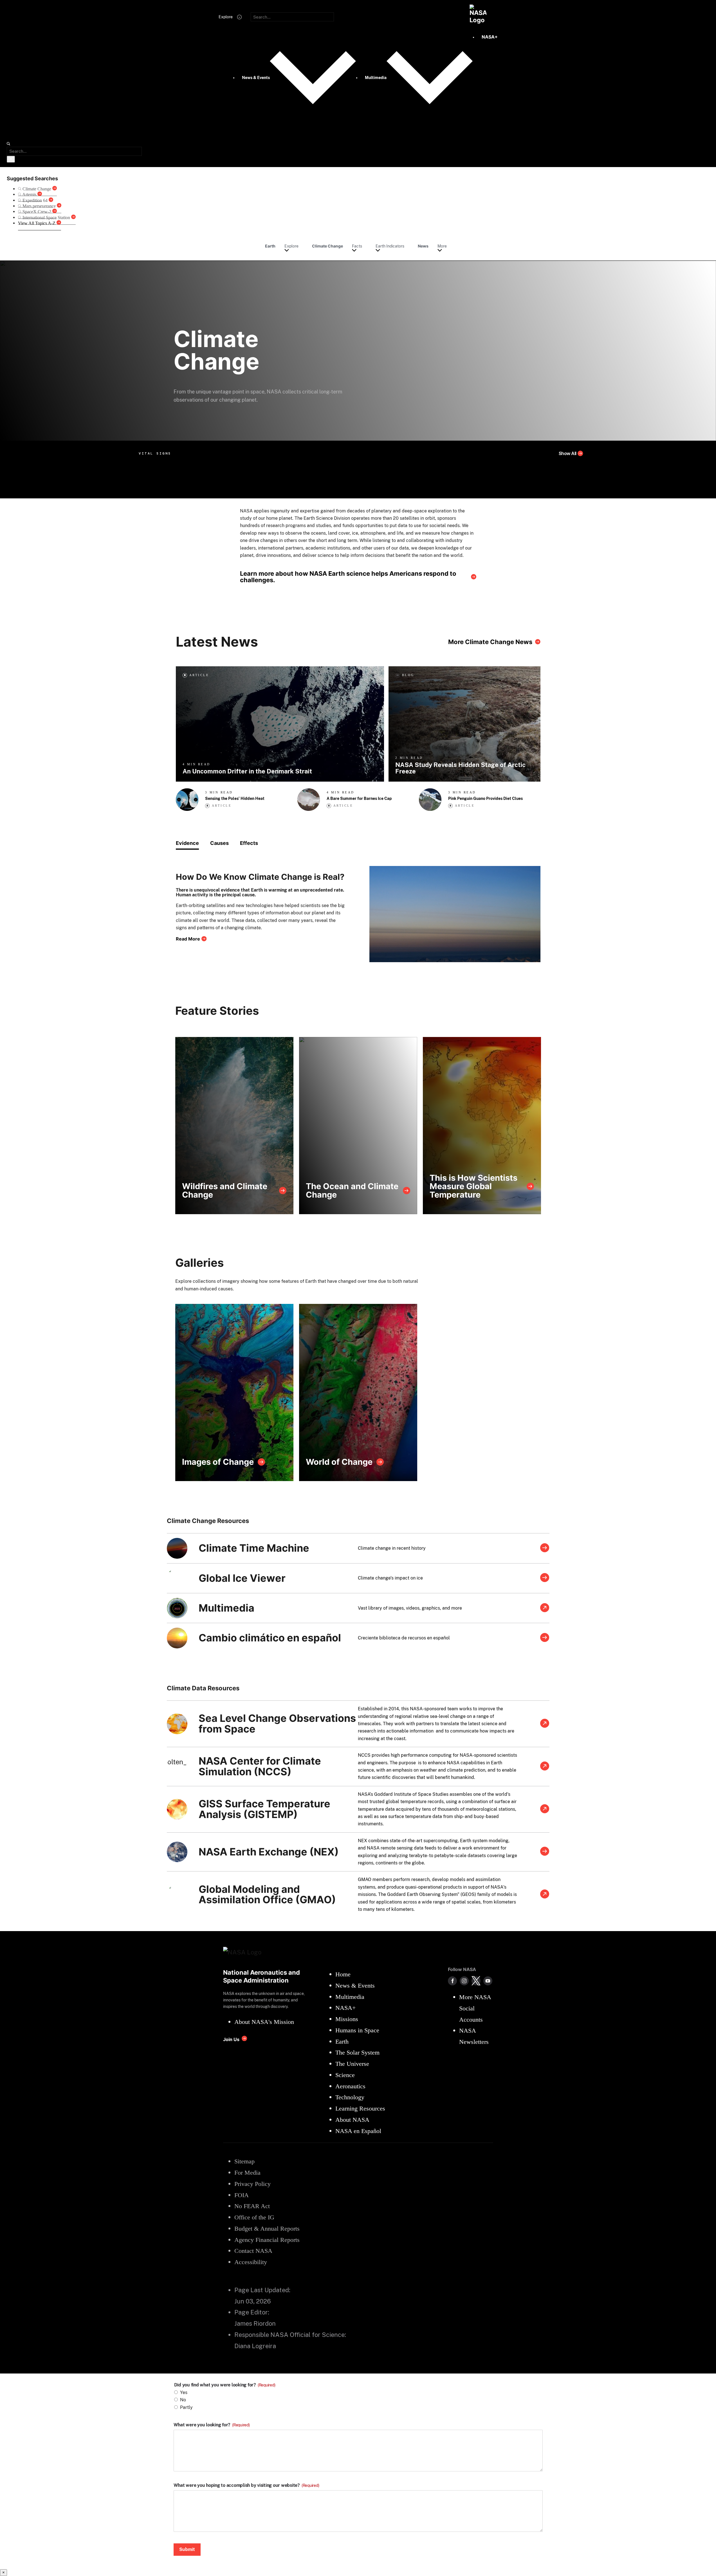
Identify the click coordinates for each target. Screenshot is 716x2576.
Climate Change (327, 246)
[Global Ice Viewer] (545, 1578)
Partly (186, 2407)
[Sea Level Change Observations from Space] (545, 1724)
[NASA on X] (476, 1981)
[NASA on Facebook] (452, 1981)
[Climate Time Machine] (545, 1548)
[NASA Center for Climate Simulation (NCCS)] (545, 1767)
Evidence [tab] (187, 843)
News (423, 246)
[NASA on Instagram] (464, 1981)
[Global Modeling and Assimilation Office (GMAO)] (545, 1895)
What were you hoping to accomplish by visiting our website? (246, 2485)
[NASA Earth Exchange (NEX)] (545, 1852)
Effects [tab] (249, 843)
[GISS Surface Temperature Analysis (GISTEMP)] (545, 1809)
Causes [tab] (219, 843)
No (183, 2400)
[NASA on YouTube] (488, 1981)
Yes (184, 2392)
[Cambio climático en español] (545, 1638)
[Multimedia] (545, 1608)
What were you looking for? (212, 2425)
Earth (270, 246)
